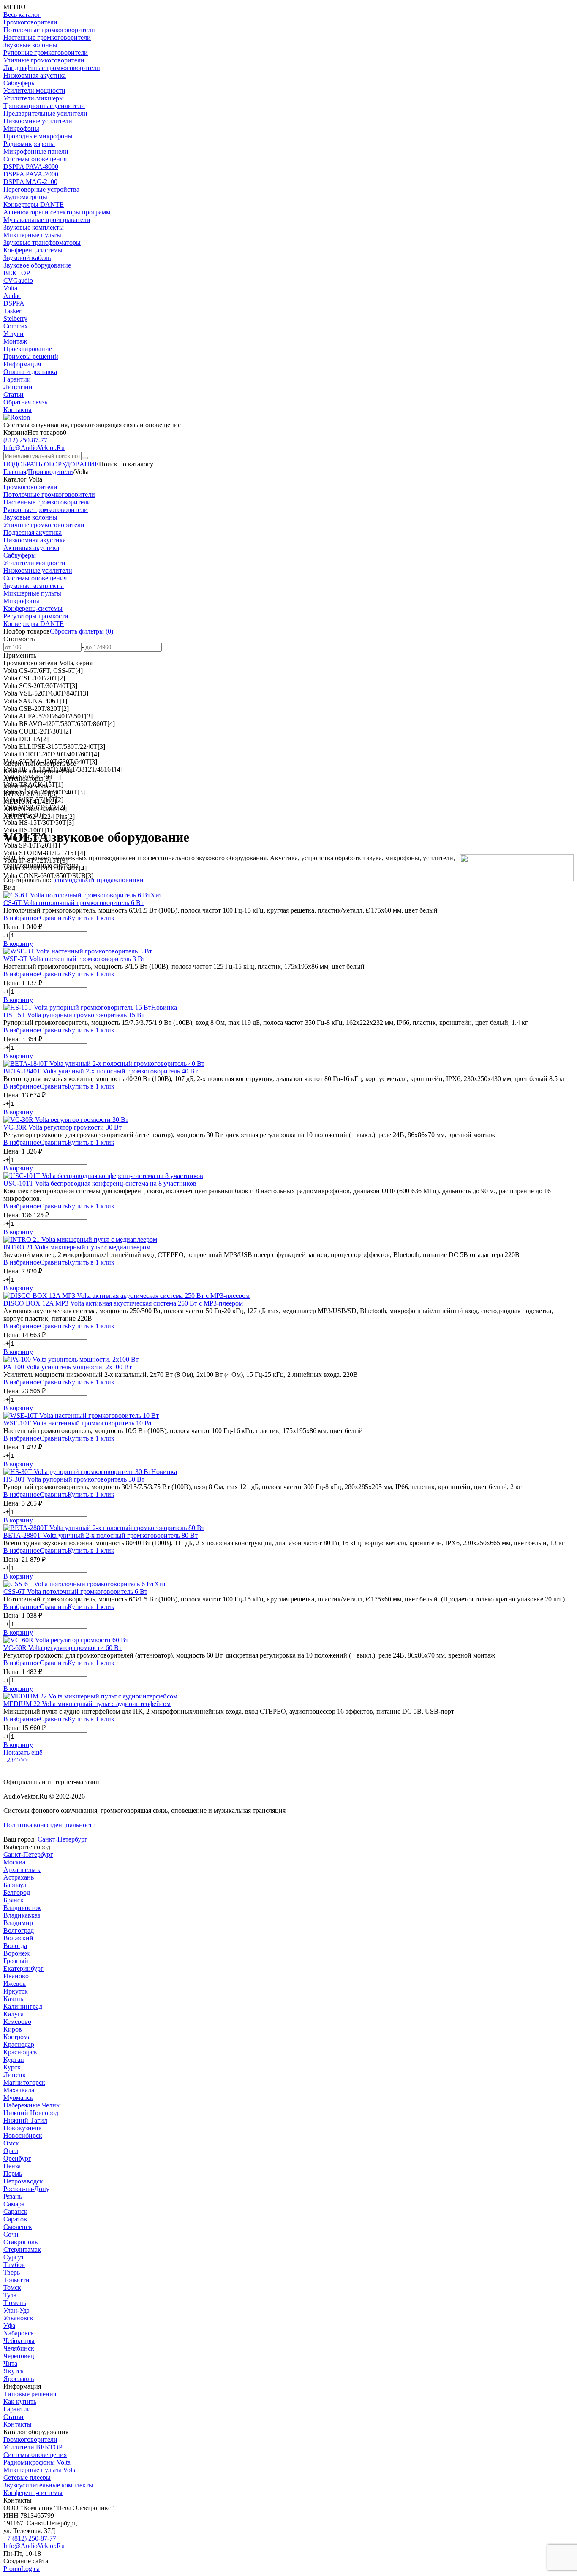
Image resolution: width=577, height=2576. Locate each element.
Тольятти (16, 2280)
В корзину (18, 944)
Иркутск (16, 1991)
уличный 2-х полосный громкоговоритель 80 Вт (101, 1535)
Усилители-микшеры (34, 98)
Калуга (14, 2014)
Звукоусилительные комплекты (48, 2485)
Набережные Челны (32, 2105)
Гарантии (17, 379)
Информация (22, 364)
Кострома (17, 2037)
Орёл (11, 2151)
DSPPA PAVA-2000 (31, 174)
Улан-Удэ (16, 2310)
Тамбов (14, 2265)
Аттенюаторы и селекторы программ (57, 212)
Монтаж (15, 341)
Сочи (11, 2234)
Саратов (15, 2219)
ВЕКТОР (17, 273)
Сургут (14, 2257)
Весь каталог (22, 15)
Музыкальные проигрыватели (47, 220)
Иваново (16, 1976)
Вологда (15, 1946)
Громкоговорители (30, 22)
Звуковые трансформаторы (42, 242)
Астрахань (19, 1877)
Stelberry (15, 318)
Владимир (18, 1923)
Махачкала (19, 2090)
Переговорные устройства (41, 189)
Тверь (12, 2272)
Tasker (12, 311)
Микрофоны (21, 129)
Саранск (15, 2212)
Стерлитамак (22, 2250)
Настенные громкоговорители (47, 37)
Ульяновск (18, 2318)
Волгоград (19, 1930)
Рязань (13, 2196)
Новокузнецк (23, 2128)
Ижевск (15, 1984)
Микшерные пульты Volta (40, 2470)
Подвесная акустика (33, 532)
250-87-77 (25, 440)
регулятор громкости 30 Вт (63, 1127)
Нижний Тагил (25, 2120)
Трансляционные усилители (44, 106)
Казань (13, 1999)
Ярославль (19, 2379)
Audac (12, 296)
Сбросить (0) (82, 631)
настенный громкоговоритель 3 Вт (74, 959)
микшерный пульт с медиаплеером (77, 1247)
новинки (131, 880)
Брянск (14, 1900)
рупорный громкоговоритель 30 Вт (74, 1479)
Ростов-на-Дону (26, 2189)
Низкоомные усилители (38, 121)
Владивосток (22, 1908)
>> (24, 1760)
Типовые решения (30, 2394)
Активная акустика (31, 548)
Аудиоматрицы (25, 197)
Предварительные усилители (45, 113)
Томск (12, 2288)
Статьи (14, 394)
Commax (16, 326)
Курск (12, 2067)
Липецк (15, 2075)
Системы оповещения (35, 159)
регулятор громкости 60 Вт (63, 1648)
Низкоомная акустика (35, 75)
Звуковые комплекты (34, 227)
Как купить (20, 2401)
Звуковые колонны (30, 45)
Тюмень (15, 2303)
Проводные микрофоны (38, 136)
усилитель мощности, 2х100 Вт (68, 1367)
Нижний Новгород (31, 2113)
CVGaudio (18, 280)
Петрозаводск (23, 2181)
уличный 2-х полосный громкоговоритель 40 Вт (101, 1071)
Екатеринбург (23, 1968)
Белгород (17, 1892)
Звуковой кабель (27, 258)
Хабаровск (19, 2333)
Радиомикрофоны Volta (37, 2462)
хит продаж (102, 880)
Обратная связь (25, 402)
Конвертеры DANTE (34, 205)
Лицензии (18, 387)
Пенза (12, 2166)
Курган (14, 2060)
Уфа (9, 2325)
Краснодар (19, 2044)
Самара (14, 2204)
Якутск (14, 2371)
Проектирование (28, 349)
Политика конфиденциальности (50, 1825)
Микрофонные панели (36, 151)
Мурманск (18, 2098)
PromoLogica (22, 2569)
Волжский (18, 1938)
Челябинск (19, 2348)
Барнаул (15, 1885)
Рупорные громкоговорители (46, 53)
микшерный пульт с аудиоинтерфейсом (87, 1704)
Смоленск (18, 2227)
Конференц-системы (33, 250)
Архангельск (22, 1870)
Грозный (16, 1961)
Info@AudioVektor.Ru (34, 448)
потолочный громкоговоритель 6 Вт (73, 903)
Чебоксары (19, 2341)
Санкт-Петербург (63, 1839)
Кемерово (17, 2022)
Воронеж (16, 1953)
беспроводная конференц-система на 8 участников (100, 1183)
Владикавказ (22, 1915)
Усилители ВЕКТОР (33, 2447)
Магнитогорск (24, 2082)
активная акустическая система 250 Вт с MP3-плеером (123, 1303)
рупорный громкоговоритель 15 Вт (74, 1015)
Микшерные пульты (32, 235)
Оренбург (17, 2158)
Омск (11, 2143)
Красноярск (20, 2052)
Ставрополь (20, 2242)
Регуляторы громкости (36, 616)
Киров (13, 2029)
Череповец (19, 2356)
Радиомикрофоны (29, 144)
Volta (10, 288)
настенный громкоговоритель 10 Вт (78, 1423)
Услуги (14, 334)
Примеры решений (31, 356)
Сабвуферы (20, 83)
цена (58, 880)
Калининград (23, 2006)
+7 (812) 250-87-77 (30, 2538)
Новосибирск (23, 2136)
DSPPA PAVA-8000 (31, 167)
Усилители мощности (34, 91)
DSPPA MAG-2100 (30, 182)
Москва (14, 1862)
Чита (10, 2363)
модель (75, 880)
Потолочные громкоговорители (49, 30)
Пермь (13, 2174)
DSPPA (14, 303)
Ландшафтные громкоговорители (52, 68)
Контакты (18, 410)
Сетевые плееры (27, 2477)
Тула (10, 2295)
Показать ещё (23, 1752)
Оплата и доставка (30, 372)
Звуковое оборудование (37, 265)
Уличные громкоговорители (44, 60)
